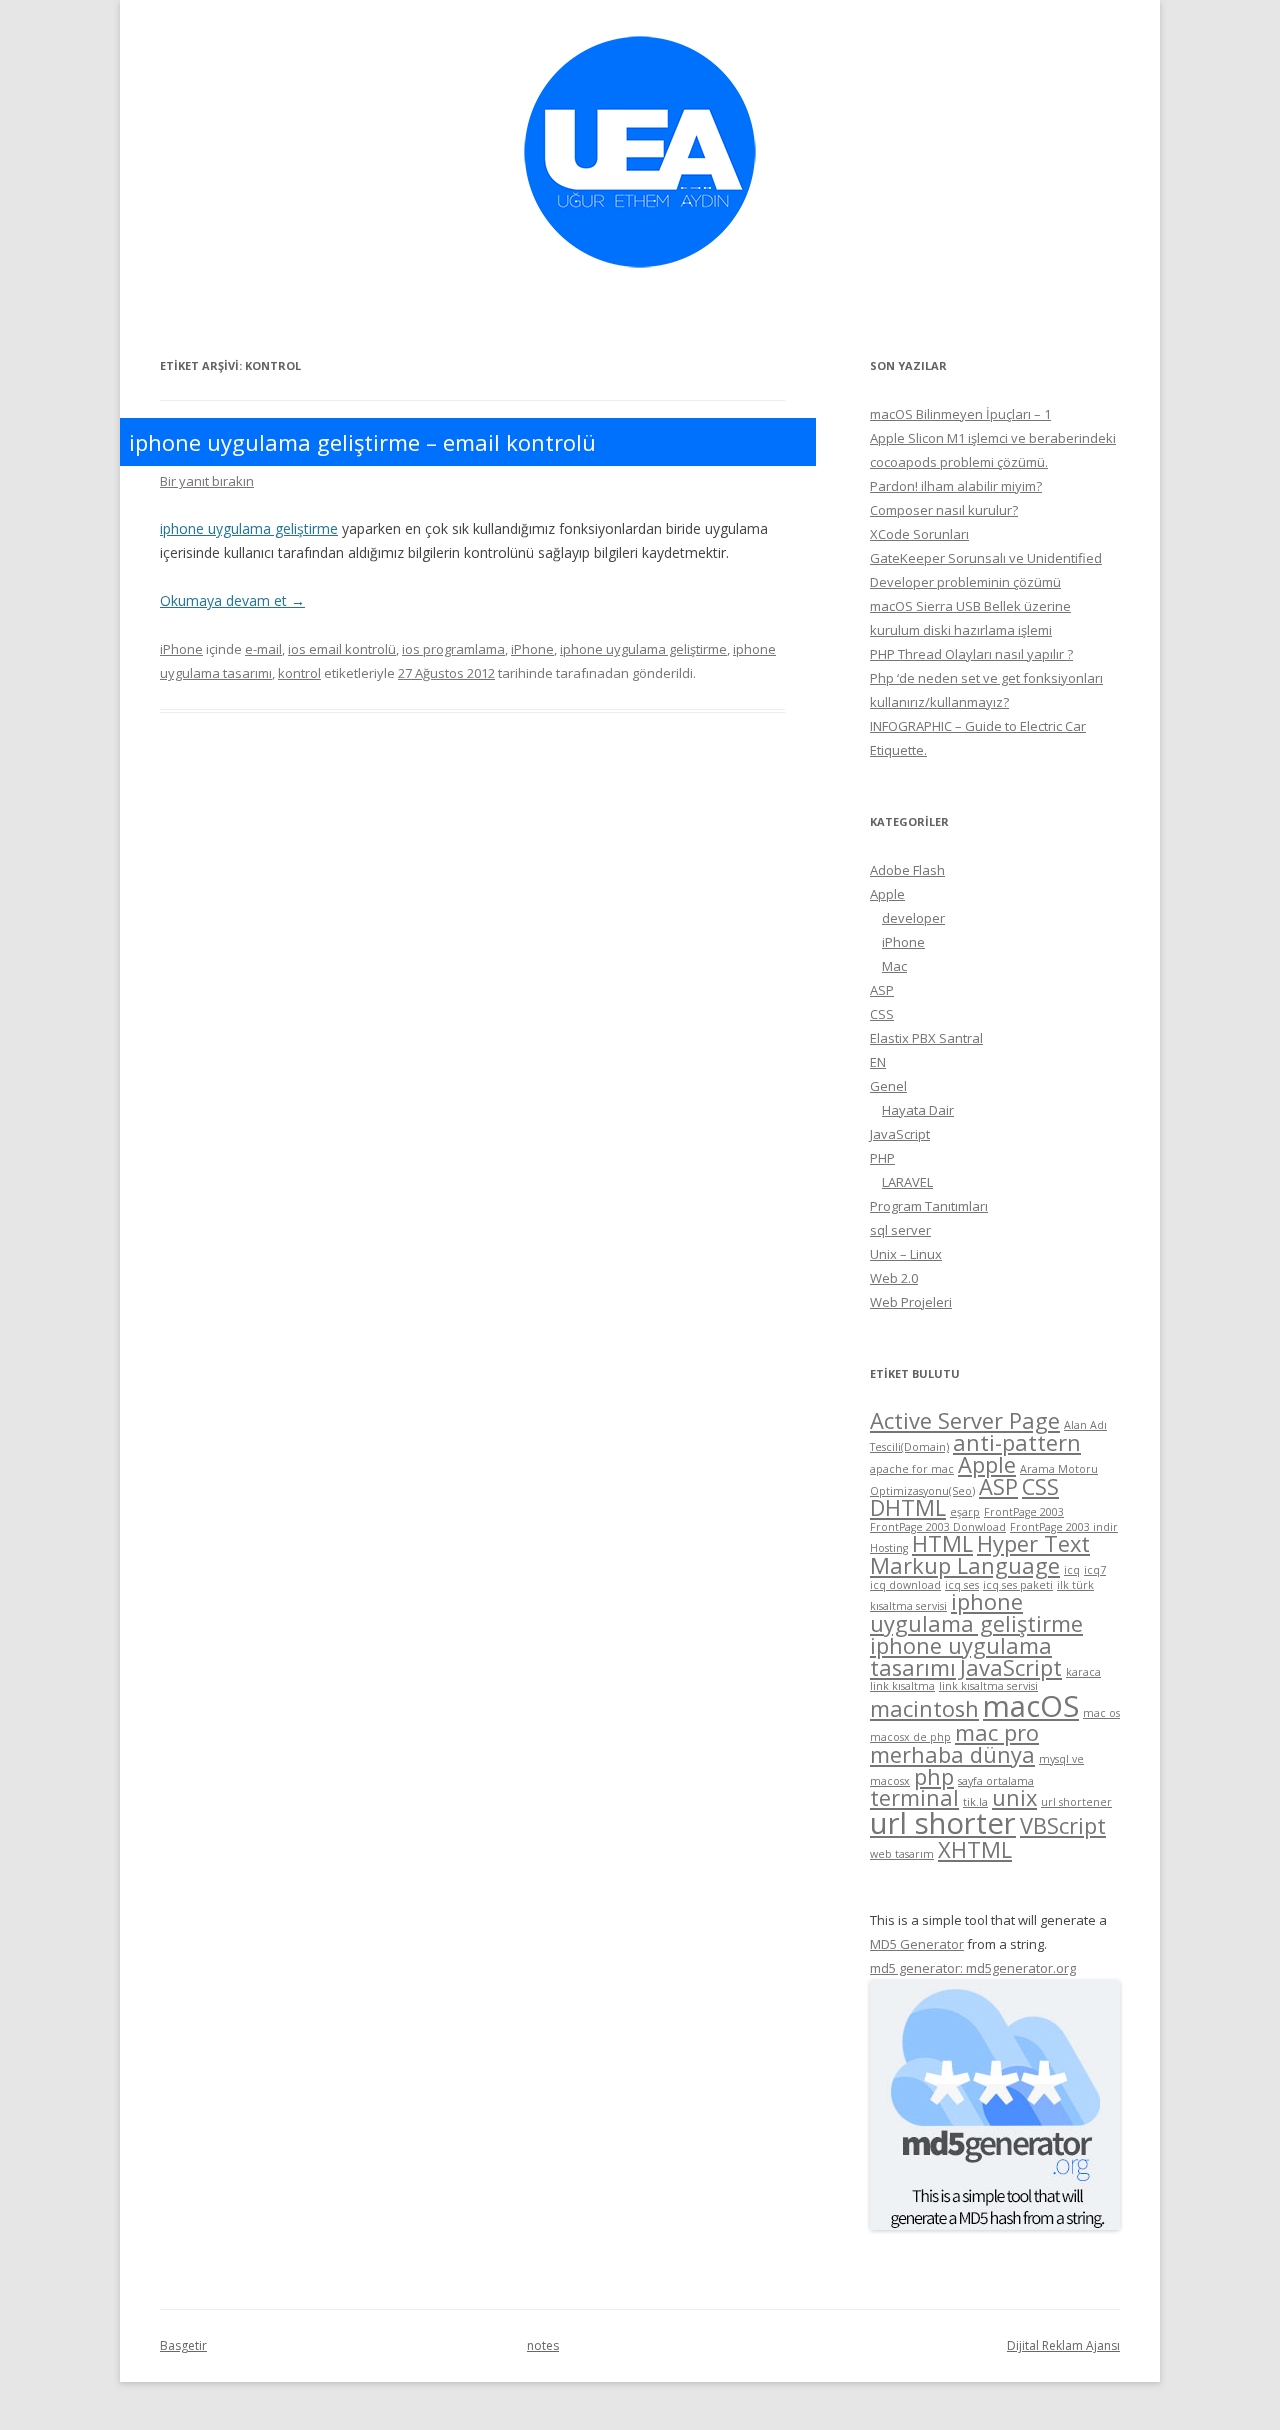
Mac (894, 966)
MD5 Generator (917, 1944)
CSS (882, 1014)
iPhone (181, 649)
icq (1072, 1570)
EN (878, 1062)
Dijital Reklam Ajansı (1063, 2345)
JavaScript (900, 1134)
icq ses (962, 1585)
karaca (1083, 1672)
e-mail (263, 649)
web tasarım (902, 1854)
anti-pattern (1017, 1442)
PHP (882, 1158)
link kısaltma (902, 1686)
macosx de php (910, 1737)
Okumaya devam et (232, 600)
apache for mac (912, 1469)
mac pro (997, 1732)
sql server (900, 1230)
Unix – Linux (906, 1254)
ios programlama (453, 649)
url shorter (943, 1823)
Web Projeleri (911, 1302)
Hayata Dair (918, 1110)
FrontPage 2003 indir (1064, 1527)
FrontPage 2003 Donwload (938, 1527)
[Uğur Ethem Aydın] (640, 274)
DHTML (908, 1507)
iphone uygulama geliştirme (249, 528)
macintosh (924, 1708)
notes (543, 2345)
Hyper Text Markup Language (980, 1554)
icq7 (1095, 1570)
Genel (888, 1086)
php (934, 1776)
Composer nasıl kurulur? (944, 510)
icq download (905, 1585)
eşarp (965, 1512)
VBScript (1063, 1825)
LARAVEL (907, 1182)
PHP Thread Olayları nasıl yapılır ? (971, 654)
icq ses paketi (1018, 1585)
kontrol (299, 673)
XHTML (975, 1849)
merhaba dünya (952, 1754)
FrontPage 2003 (1024, 1512)
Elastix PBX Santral (926, 1038)
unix (1014, 1797)
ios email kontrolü (342, 649)
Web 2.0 (894, 1278)
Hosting (889, 1548)
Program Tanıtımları (929, 1206)
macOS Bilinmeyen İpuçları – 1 (960, 414)
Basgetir (183, 2345)
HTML (942, 1543)
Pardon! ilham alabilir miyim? (956, 486)
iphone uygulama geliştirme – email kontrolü (362, 442)
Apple (887, 894)
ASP (882, 990)
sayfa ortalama (996, 1781)
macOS (1031, 1706)
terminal (914, 1797)
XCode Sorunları (919, 534)
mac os (1101, 1713)
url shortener (1076, 1802)
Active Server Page (965, 1420)
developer (913, 918)
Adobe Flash (907, 870)
